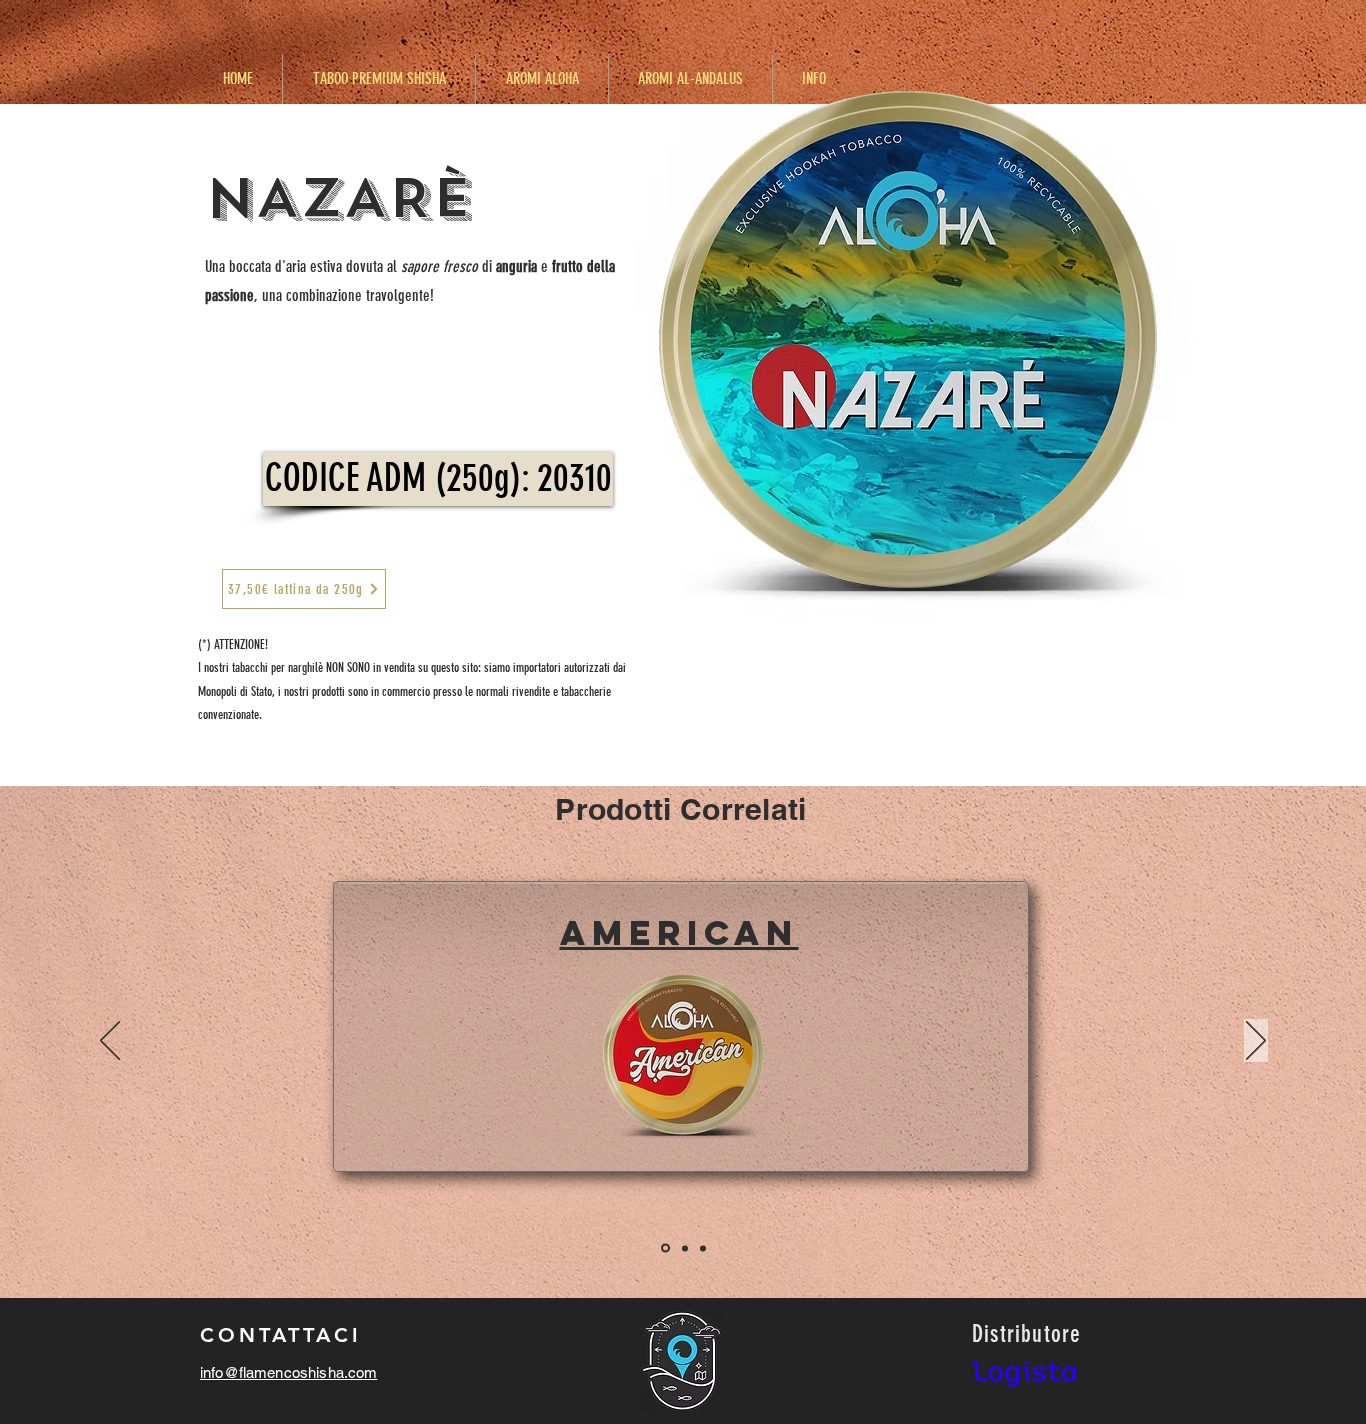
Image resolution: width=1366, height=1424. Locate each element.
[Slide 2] (683, 1248)
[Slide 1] (664, 1248)
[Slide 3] (703, 1248)
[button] (438, 479)
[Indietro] (110, 1042)
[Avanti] (1256, 1042)
